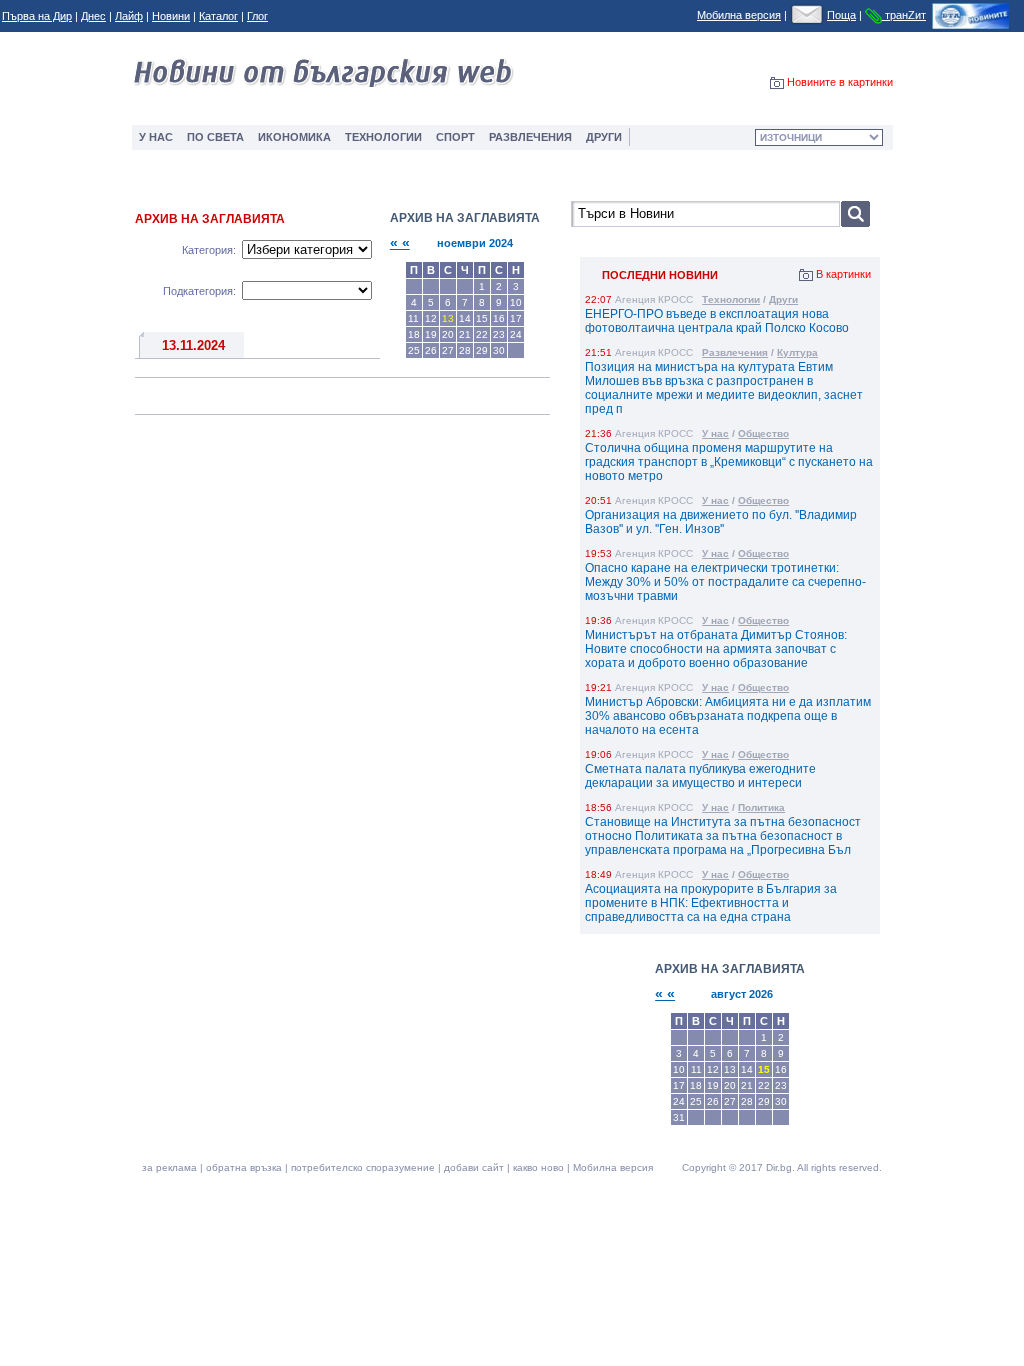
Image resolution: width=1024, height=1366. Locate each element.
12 (713, 1069)
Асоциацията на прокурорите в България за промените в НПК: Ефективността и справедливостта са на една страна (711, 903)
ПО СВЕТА (215, 137)
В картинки (843, 274)
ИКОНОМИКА (294, 137)
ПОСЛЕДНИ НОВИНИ (660, 275)
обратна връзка (244, 1167)
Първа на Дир (37, 16)
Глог (257, 16)
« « (400, 243)
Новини (171, 16)
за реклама (169, 1167)
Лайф (129, 16)
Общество (763, 433)
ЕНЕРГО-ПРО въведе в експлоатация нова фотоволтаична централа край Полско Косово (717, 321)
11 (696, 1069)
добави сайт (474, 1167)
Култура (797, 352)
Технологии (731, 299)
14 (747, 1069)
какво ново (538, 1167)
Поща (841, 15)
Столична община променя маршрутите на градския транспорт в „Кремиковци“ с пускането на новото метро (729, 462)
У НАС (156, 137)
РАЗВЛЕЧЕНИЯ (530, 137)
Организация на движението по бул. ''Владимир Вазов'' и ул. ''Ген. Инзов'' (721, 522)
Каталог (218, 16)
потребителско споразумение (363, 1167)
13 (730, 1069)
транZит (904, 15)
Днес (93, 16)
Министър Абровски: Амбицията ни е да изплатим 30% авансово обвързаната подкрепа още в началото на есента (728, 716)
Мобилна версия (739, 15)
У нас (715, 433)
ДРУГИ (604, 137)
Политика (761, 807)
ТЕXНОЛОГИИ (383, 137)
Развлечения (735, 352)
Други (783, 299)
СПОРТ (455, 137)
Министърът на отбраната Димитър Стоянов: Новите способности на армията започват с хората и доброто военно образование (716, 649)
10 (679, 1069)
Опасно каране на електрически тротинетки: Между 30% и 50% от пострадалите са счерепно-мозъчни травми (725, 582)
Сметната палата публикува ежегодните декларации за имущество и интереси (700, 776)
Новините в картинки (840, 82)
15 (764, 1069)
